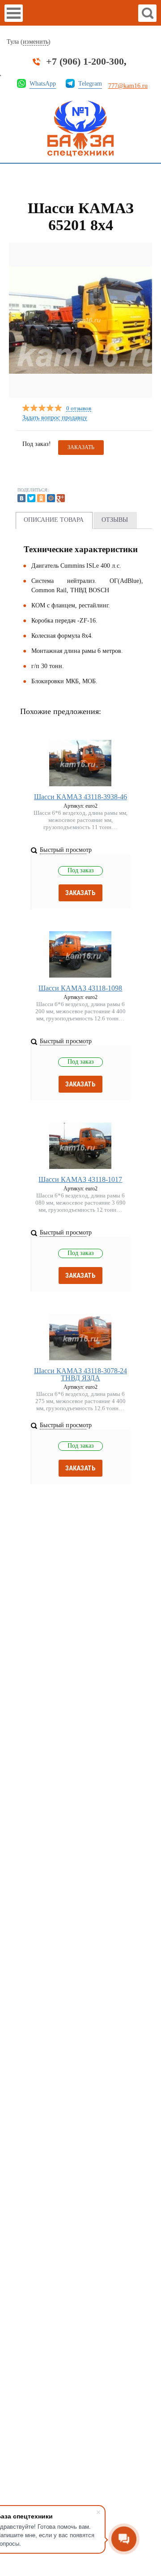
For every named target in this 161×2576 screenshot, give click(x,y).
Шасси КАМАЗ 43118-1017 (80, 1179)
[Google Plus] (61, 498)
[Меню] (14, 13)
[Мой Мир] (51, 498)
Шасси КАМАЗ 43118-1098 (80, 988)
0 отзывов (79, 409)
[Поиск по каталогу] (147, 13)
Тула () (29, 42)
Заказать (80, 893)
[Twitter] (31, 498)
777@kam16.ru (128, 86)
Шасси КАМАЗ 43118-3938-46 (80, 797)
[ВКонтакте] (21, 498)
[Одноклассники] (41, 498)
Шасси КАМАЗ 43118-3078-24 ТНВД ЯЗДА (80, 1374)
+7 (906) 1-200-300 (85, 62)
